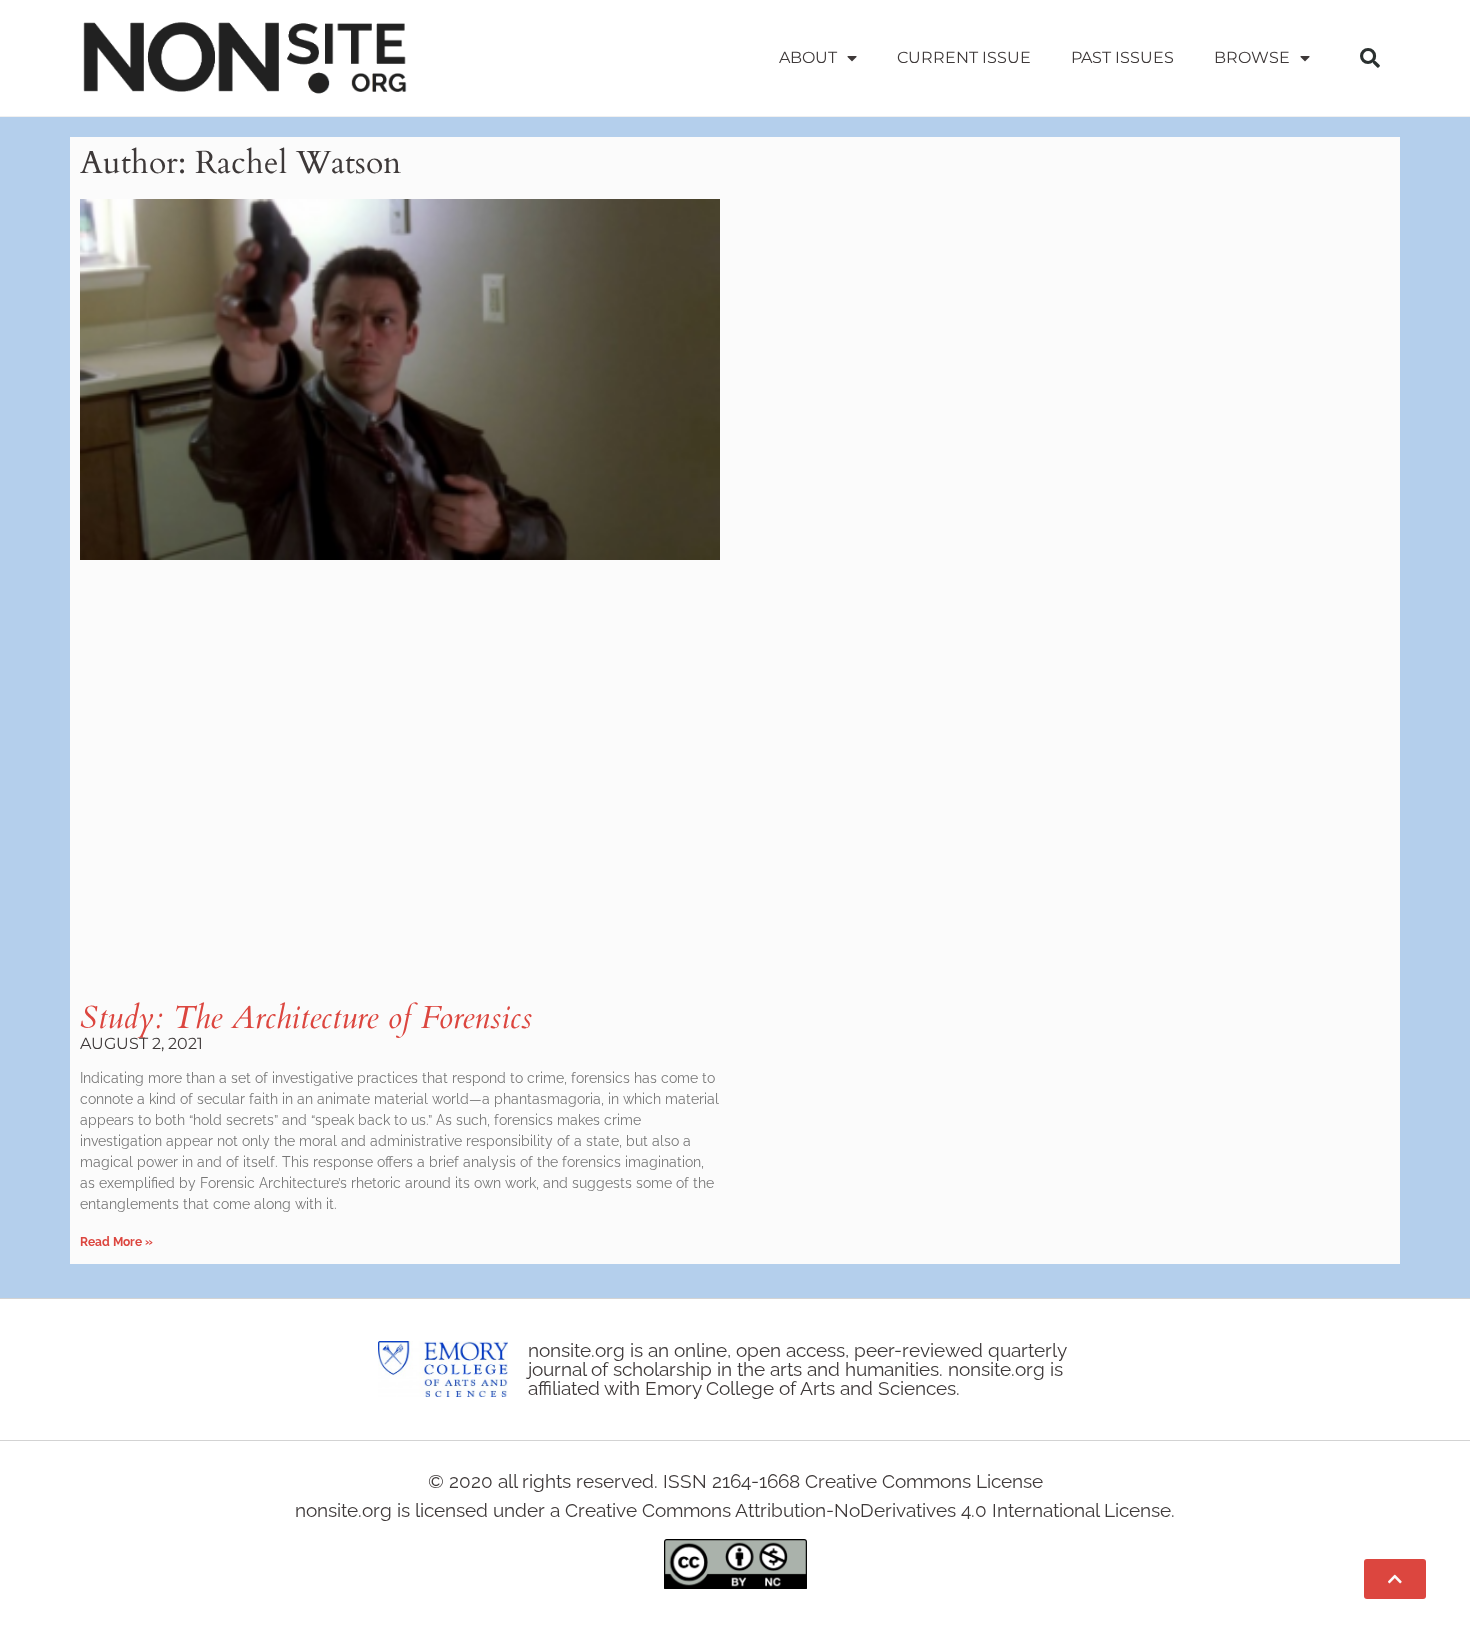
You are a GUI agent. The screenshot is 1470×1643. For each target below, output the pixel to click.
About (808, 57)
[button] (1370, 58)
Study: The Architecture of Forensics (306, 1018)
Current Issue (964, 57)
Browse (1252, 57)
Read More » (116, 1242)
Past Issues (1122, 57)
